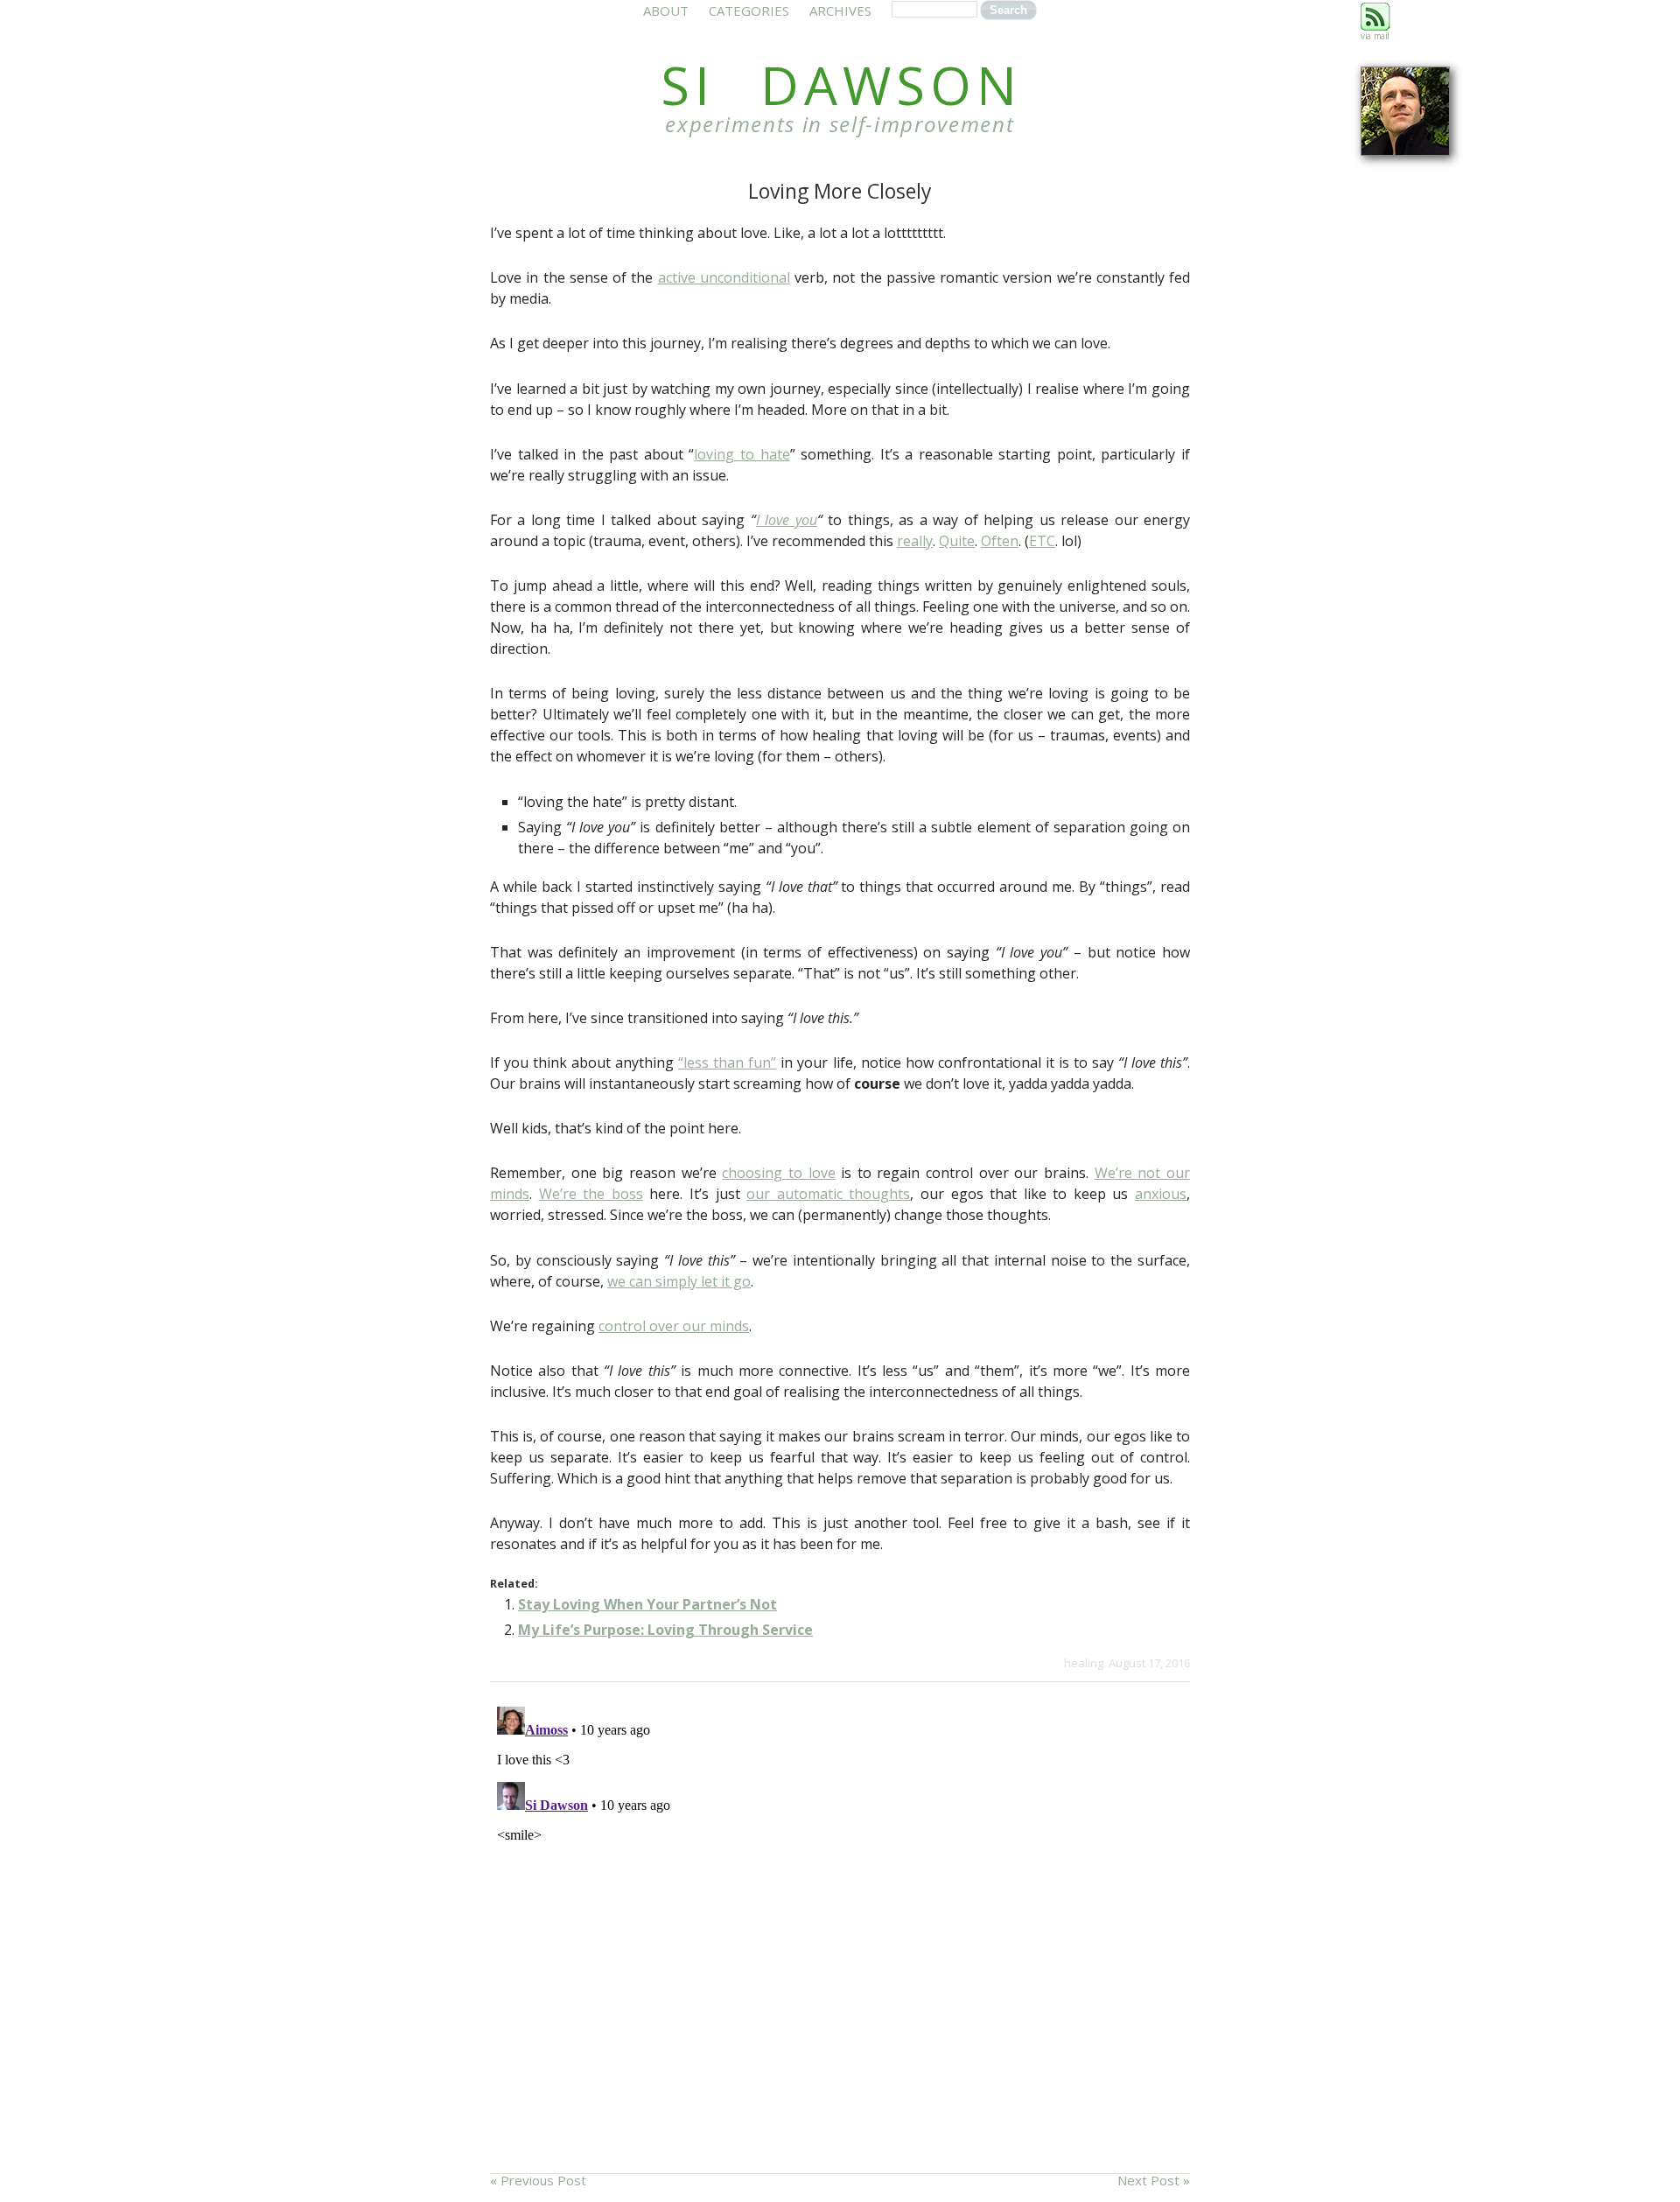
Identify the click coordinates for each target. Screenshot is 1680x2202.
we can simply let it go (679, 1281)
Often (1000, 541)
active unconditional (724, 277)
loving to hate (742, 454)
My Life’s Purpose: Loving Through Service (665, 1630)
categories (749, 11)
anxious (1161, 1194)
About (666, 11)
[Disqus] (840, 1918)
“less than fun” (727, 1062)
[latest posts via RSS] (1375, 27)
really (915, 541)
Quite (957, 541)
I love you (787, 520)
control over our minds (674, 1326)
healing (1084, 1663)
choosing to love (778, 1173)
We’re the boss (591, 1194)
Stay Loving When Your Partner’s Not (647, 1604)
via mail (1375, 36)
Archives (840, 11)
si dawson (841, 85)
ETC (1042, 541)
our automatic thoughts (828, 1194)
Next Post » (1154, 2180)
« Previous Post (538, 2180)
